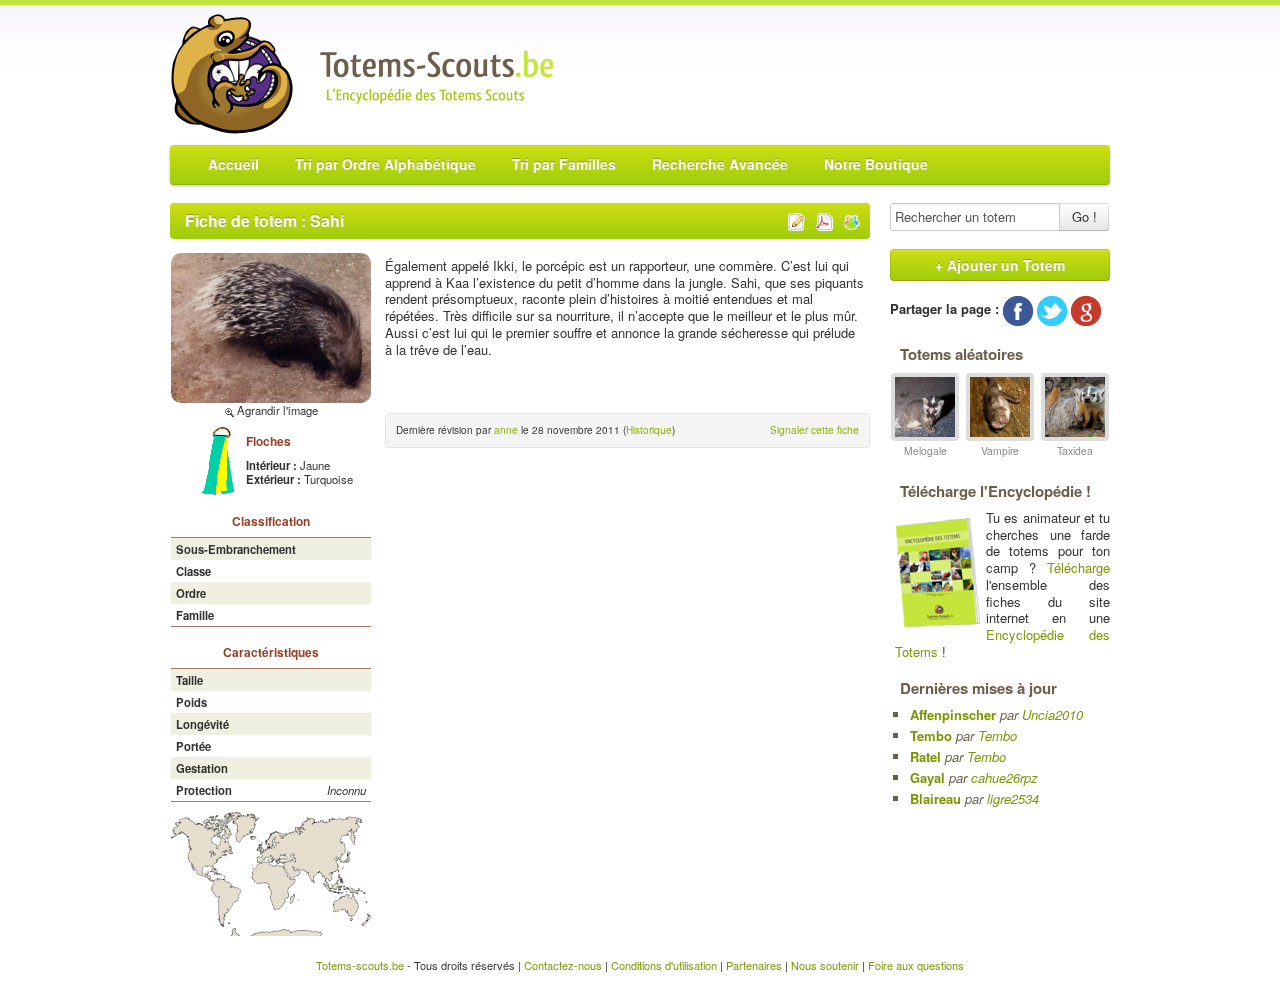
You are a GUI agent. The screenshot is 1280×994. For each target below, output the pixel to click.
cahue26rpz (1004, 777)
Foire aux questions (916, 965)
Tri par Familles (564, 164)
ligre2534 (1013, 798)
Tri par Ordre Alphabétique (385, 164)
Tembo (931, 735)
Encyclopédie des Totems (1002, 643)
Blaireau (935, 798)
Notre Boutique (876, 164)
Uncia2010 (1052, 714)
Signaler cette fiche (814, 430)
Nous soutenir (825, 965)
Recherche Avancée (720, 164)
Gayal (927, 777)
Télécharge (1078, 567)
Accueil (233, 164)
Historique (649, 430)
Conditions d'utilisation (664, 965)
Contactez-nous (563, 965)
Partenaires (754, 965)
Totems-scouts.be (360, 965)
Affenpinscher (953, 714)
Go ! (1084, 216)
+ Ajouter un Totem (1000, 265)
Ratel (925, 756)
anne (506, 430)
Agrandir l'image (276, 410)
